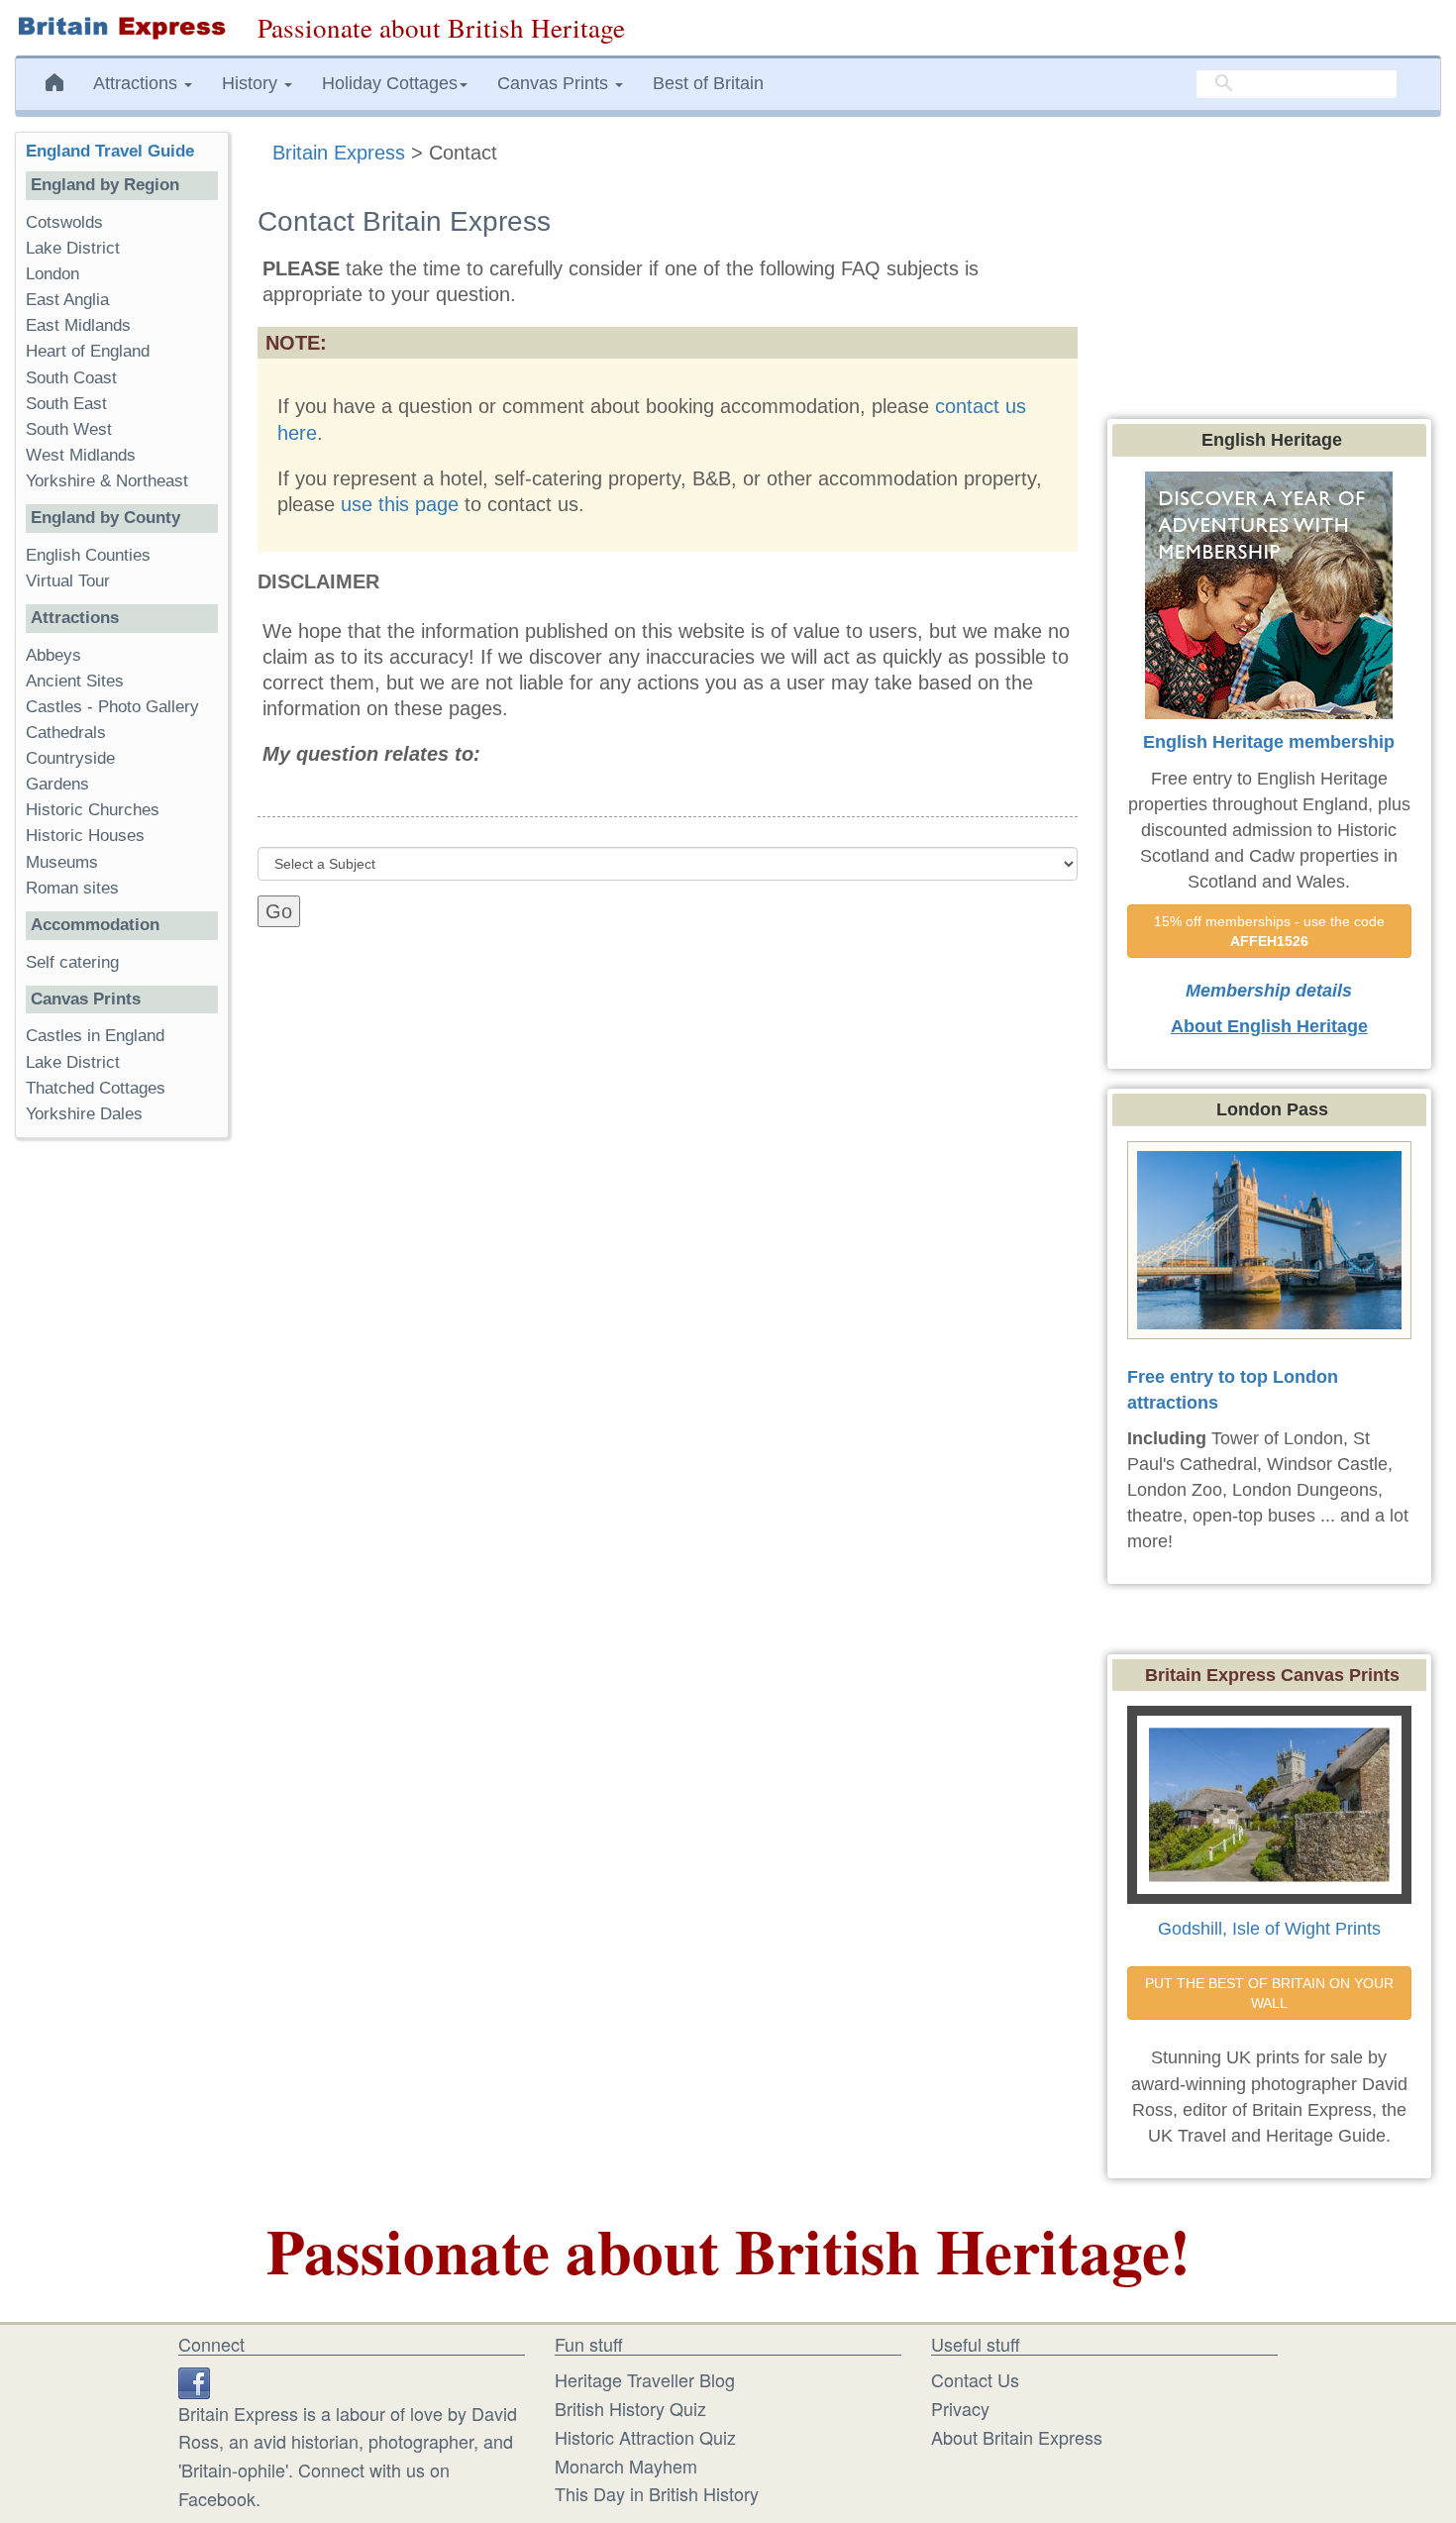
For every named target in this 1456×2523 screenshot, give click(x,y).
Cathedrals (66, 733)
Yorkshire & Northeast (107, 481)
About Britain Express (1017, 2437)
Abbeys (53, 655)
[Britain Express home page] (121, 28)
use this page (400, 504)
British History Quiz (630, 2408)
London (52, 274)
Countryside (70, 758)
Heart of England (88, 351)
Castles (54, 707)
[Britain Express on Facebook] (194, 2379)
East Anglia (67, 300)
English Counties (88, 555)
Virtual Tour (68, 581)
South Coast (71, 378)
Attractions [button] (138, 83)
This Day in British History (657, 2493)
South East (66, 404)
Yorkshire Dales (84, 1114)
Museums (62, 862)
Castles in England (95, 1036)
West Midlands (81, 455)
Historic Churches (93, 810)
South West (69, 429)
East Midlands (78, 325)
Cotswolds (64, 222)
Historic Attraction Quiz (645, 2437)
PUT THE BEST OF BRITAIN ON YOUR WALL (1271, 1993)
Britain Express (339, 153)
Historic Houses (85, 836)
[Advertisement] (122, 1459)
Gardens (57, 784)
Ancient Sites (75, 681)
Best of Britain (708, 83)
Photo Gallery (149, 707)
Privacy (960, 2408)
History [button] (252, 83)
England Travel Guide (110, 151)
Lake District (73, 248)
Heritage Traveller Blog (645, 2379)
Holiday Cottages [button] (390, 83)
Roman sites (72, 888)
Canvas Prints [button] (555, 83)
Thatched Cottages (96, 1088)
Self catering (72, 962)
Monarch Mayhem (626, 2466)
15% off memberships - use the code (1271, 931)
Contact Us (975, 2379)
